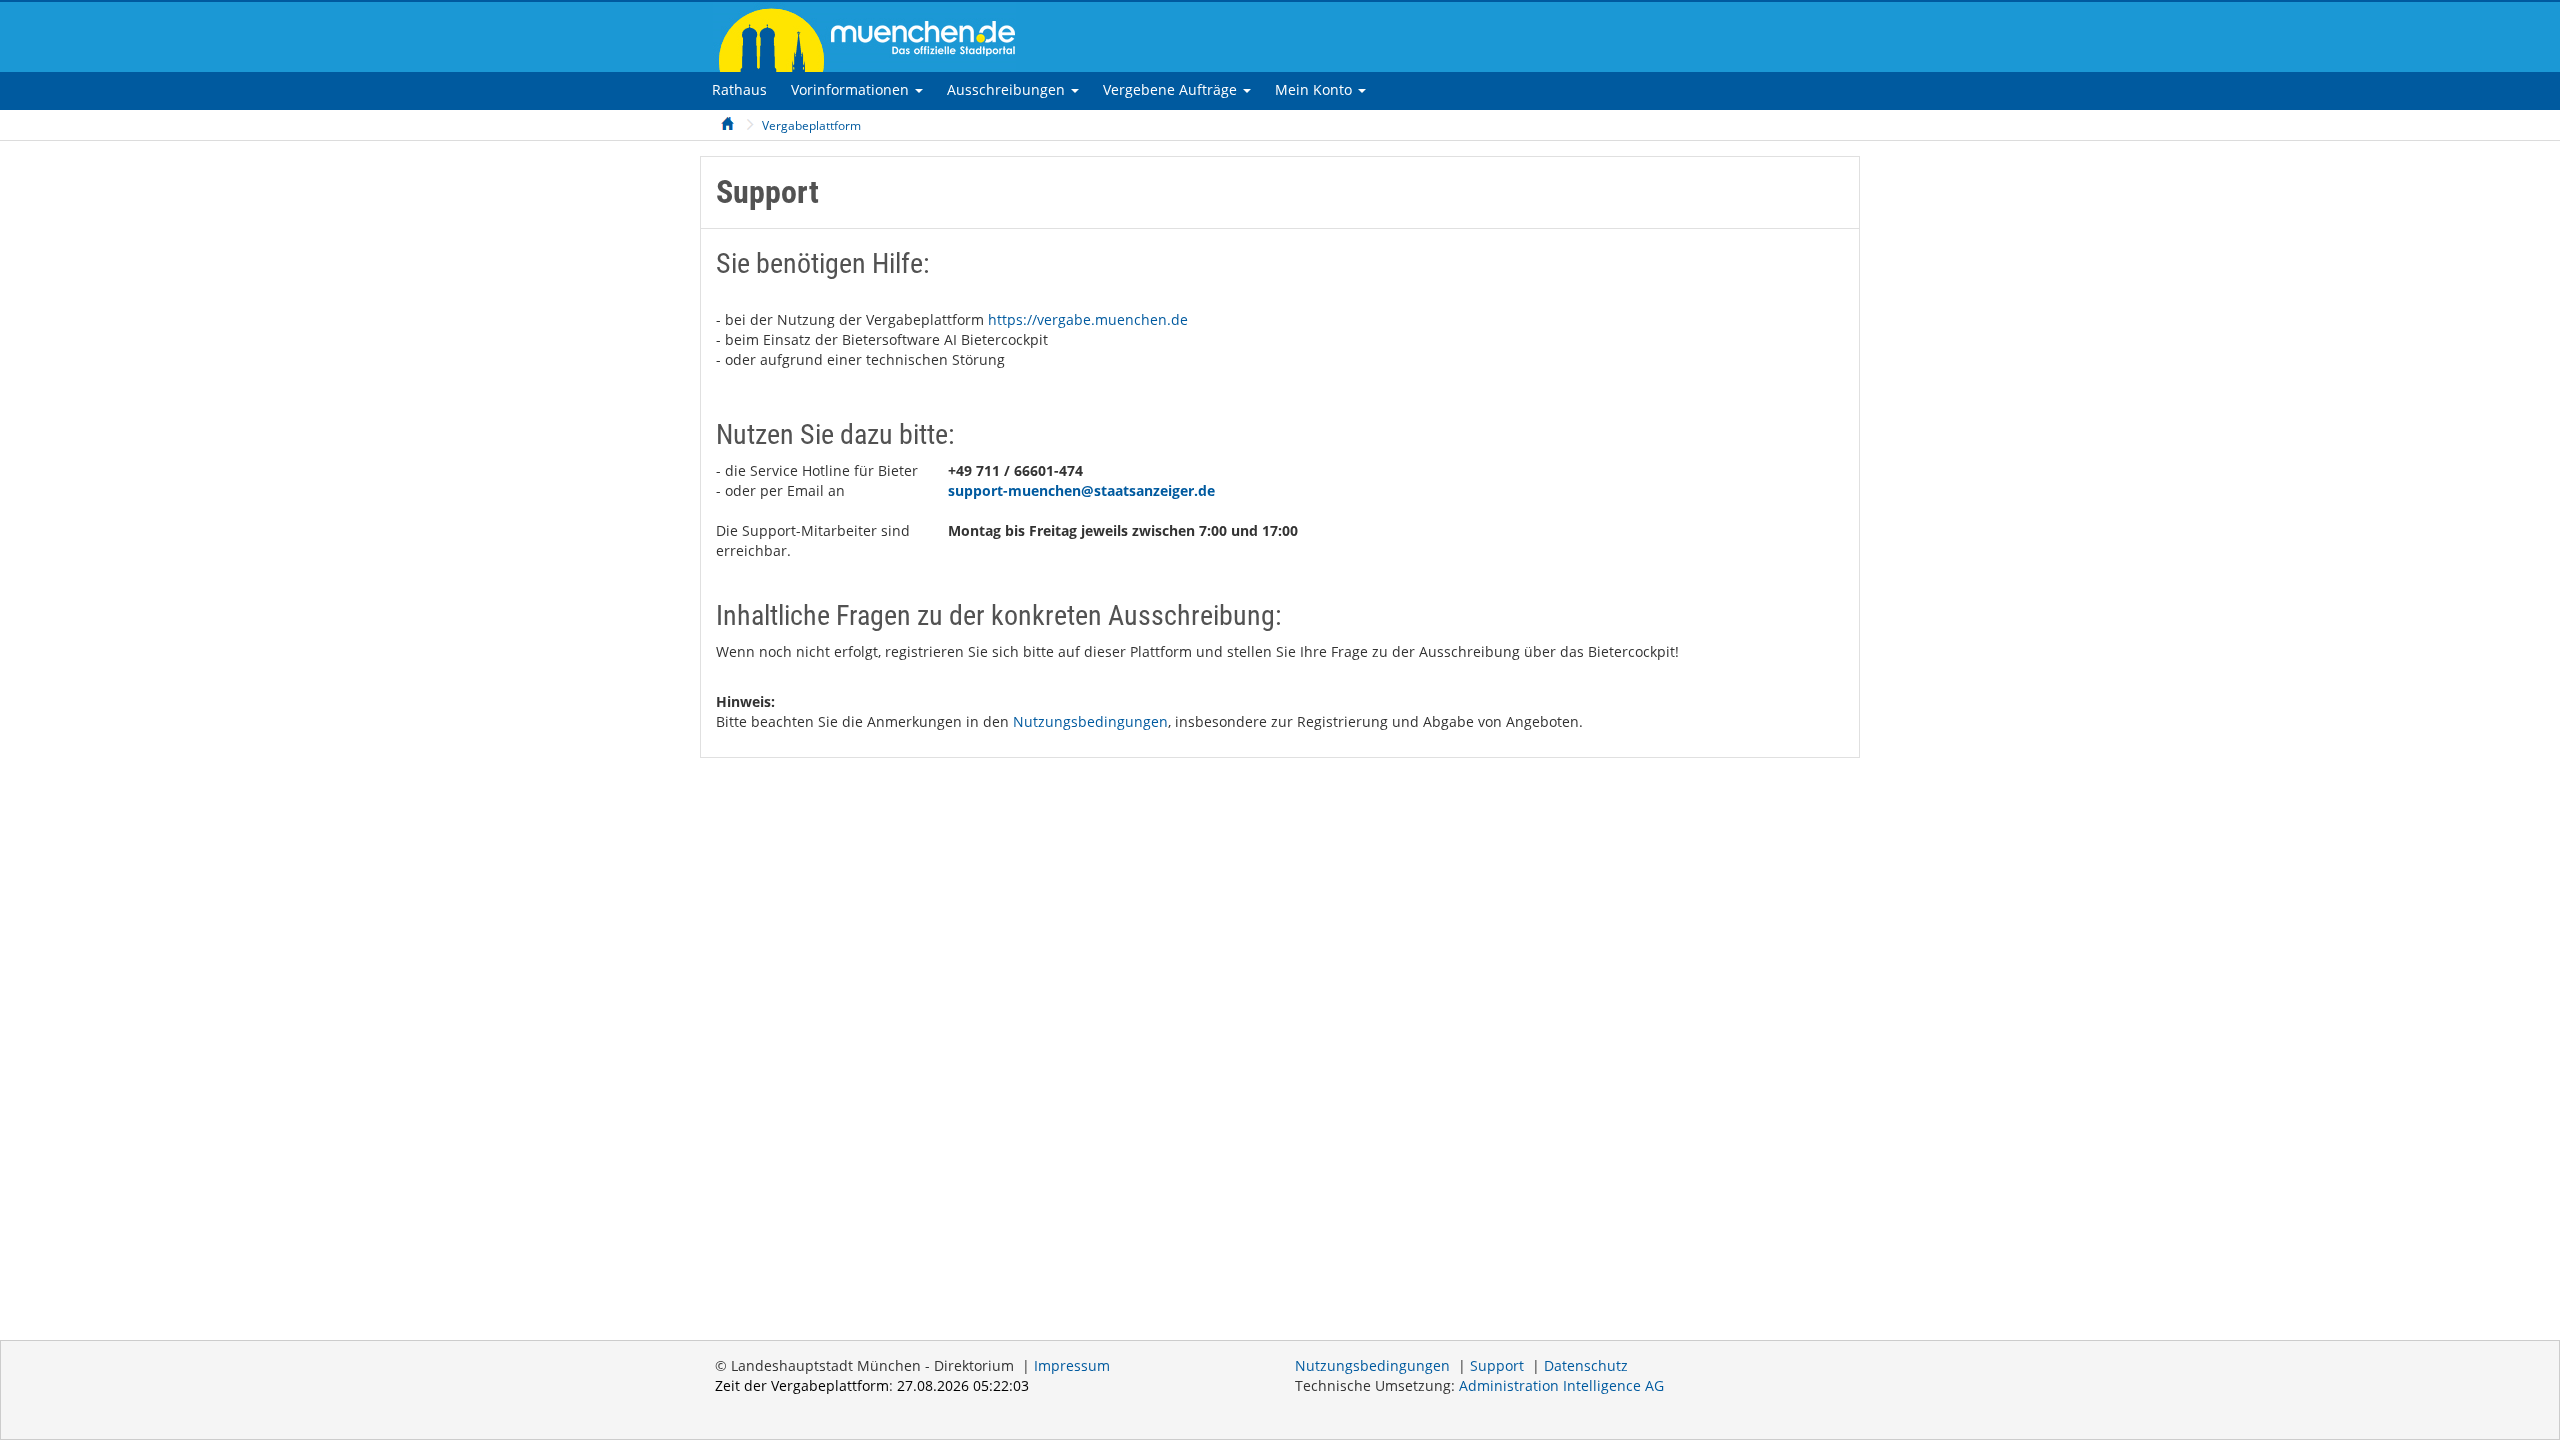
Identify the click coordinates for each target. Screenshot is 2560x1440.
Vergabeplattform (811, 125)
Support (1497, 1365)
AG (1561, 1385)
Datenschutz (1586, 1365)
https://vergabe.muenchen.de (1088, 319)
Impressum (1072, 1365)
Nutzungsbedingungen (1090, 721)
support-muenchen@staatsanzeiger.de (1081, 490)
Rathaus (739, 89)
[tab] (739, 89)
